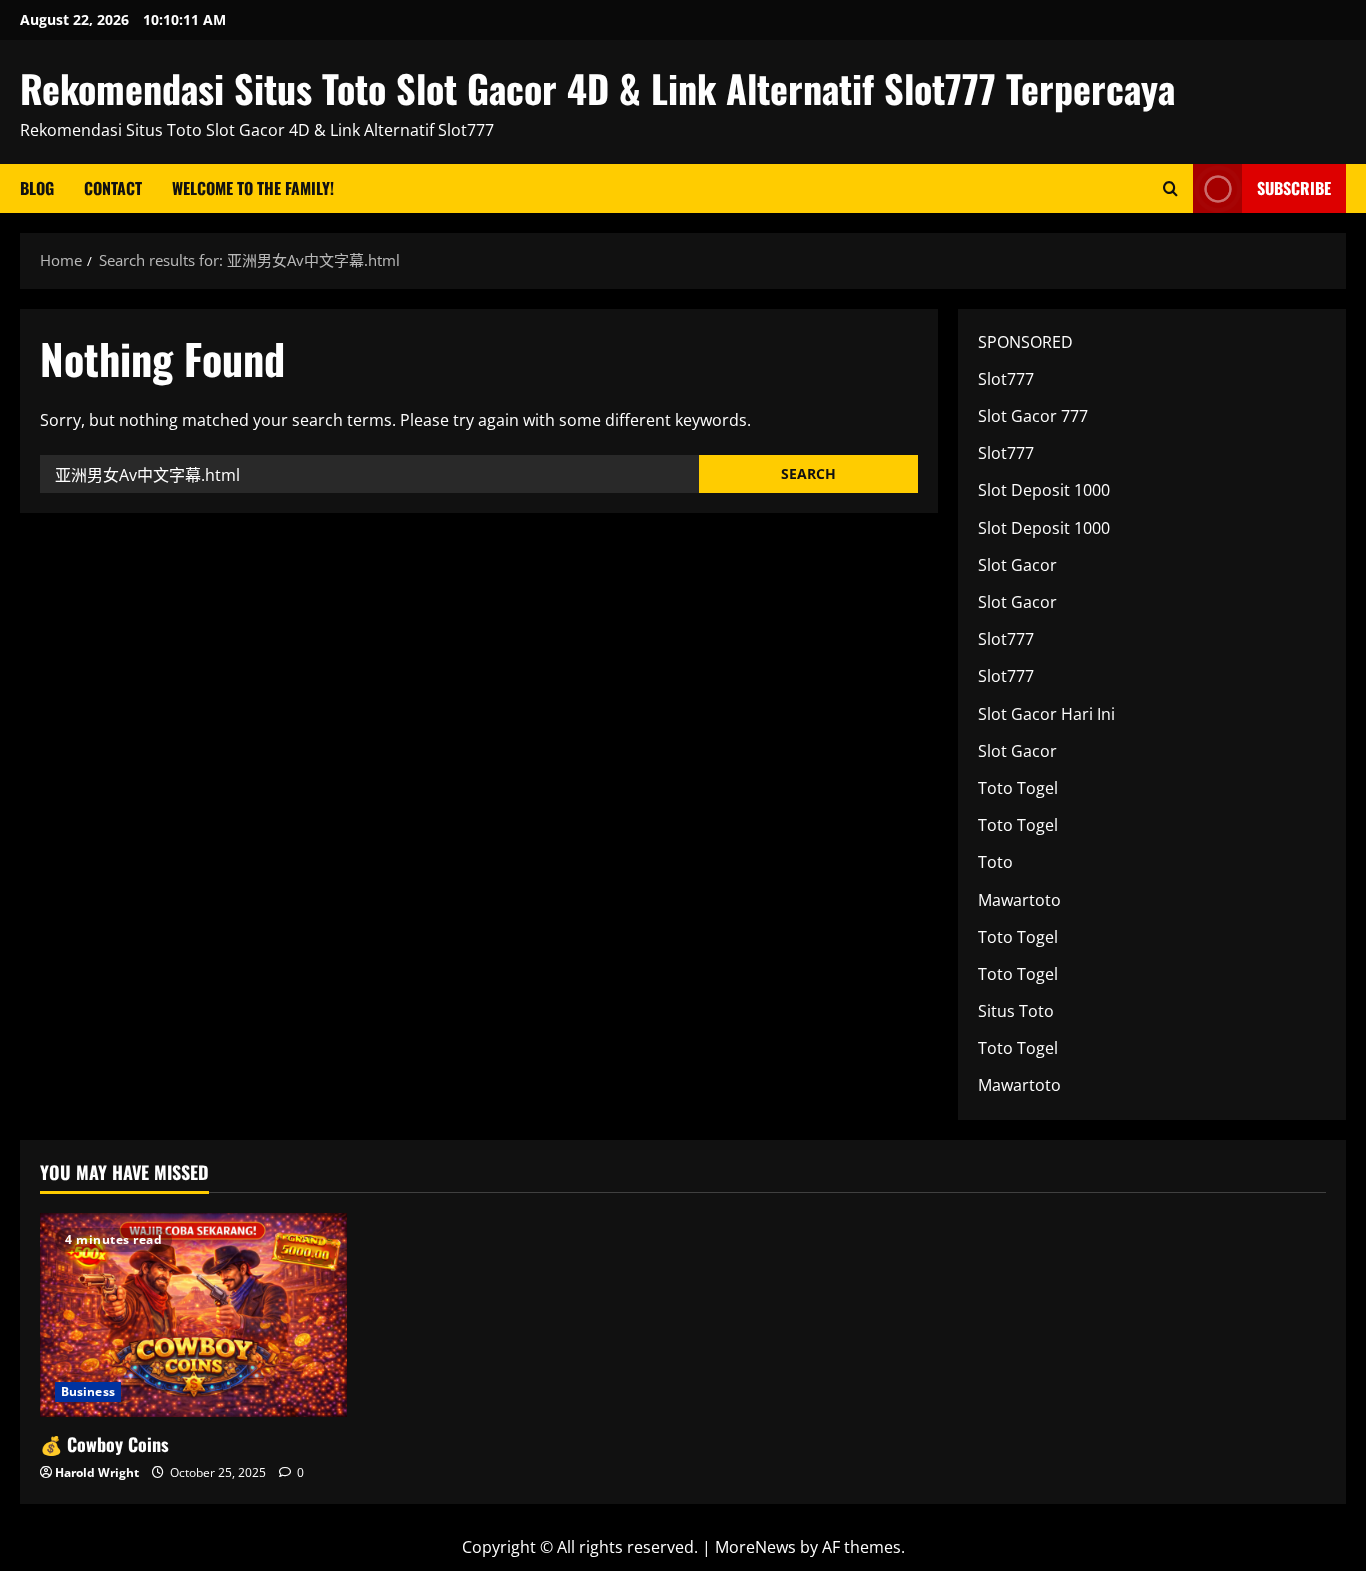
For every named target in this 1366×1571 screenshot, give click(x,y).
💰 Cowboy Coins (104, 1444)
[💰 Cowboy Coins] (193, 1315)
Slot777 (1006, 379)
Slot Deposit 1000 (1044, 490)
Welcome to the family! (253, 188)
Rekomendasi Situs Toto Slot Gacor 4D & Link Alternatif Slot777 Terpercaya (597, 88)
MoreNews (755, 1547)
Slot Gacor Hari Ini (1046, 714)
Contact (113, 188)
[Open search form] (1170, 188)
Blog (37, 188)
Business (88, 1391)
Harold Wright (97, 1472)
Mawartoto (1019, 900)
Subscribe (1294, 188)
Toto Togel (1018, 788)
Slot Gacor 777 (1033, 416)
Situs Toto (1016, 1011)
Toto (995, 862)
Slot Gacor (1017, 565)
